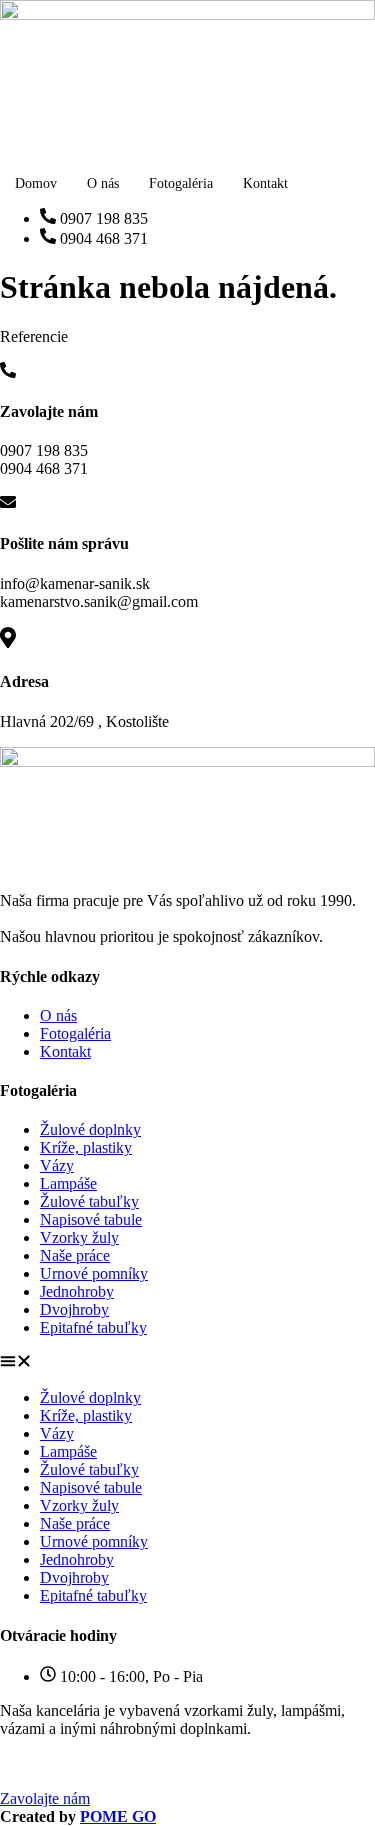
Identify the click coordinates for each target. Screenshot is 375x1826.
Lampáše (68, 1183)
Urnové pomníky (94, 1273)
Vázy (57, 1165)
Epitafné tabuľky (93, 1327)
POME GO (118, 1816)
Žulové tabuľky (89, 1201)
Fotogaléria (181, 183)
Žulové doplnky (90, 1129)
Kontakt (265, 183)
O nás (103, 183)
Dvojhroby (74, 1309)
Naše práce (75, 1255)
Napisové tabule (91, 1219)
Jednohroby (77, 1291)
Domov (36, 183)
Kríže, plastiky (86, 1147)
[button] (187, 1363)
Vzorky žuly (79, 1237)
